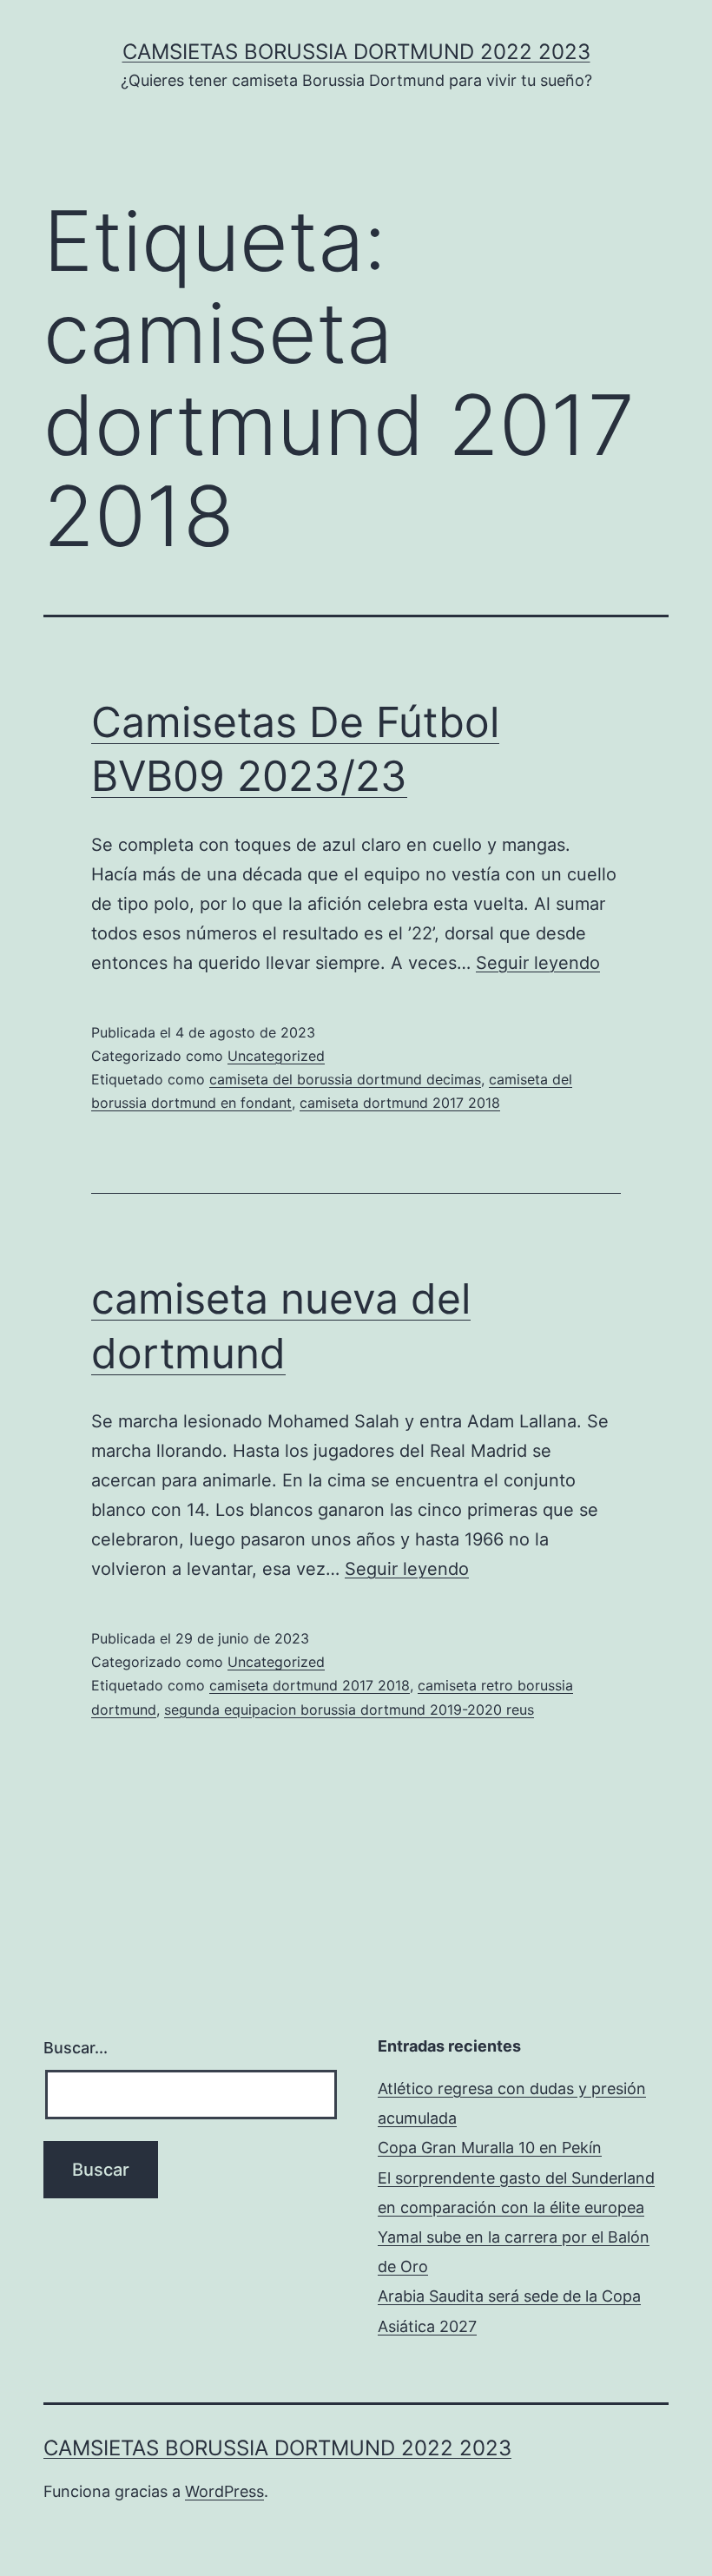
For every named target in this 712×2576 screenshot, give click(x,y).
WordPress (224, 2491)
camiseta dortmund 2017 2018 (400, 1103)
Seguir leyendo (538, 963)
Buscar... (76, 2048)
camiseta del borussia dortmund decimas (345, 1079)
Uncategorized (276, 1056)
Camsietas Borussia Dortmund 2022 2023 (356, 52)
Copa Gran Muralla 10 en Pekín (490, 2148)
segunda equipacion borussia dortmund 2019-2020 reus (349, 1710)
